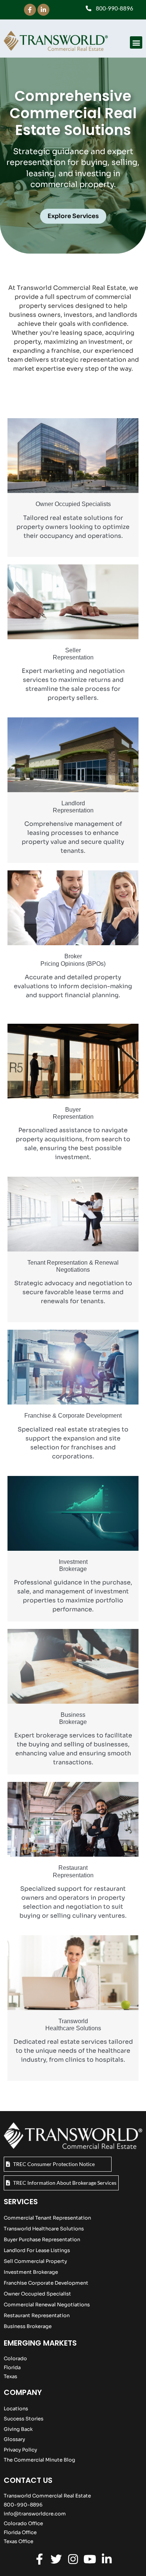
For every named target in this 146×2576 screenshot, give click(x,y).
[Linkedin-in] (43, 10)
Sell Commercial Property (35, 2261)
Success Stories (24, 2419)
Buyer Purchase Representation (42, 2240)
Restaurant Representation (37, 2315)
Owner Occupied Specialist (37, 2294)
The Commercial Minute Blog (39, 2460)
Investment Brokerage (31, 2272)
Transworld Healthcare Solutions (44, 2229)
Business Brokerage (28, 2326)
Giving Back (18, 2429)
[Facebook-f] (30, 10)
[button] (136, 42)
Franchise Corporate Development (46, 2283)
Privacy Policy (20, 2450)
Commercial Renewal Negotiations (47, 2305)
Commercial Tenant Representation (47, 2218)
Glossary (14, 2439)
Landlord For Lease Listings (37, 2250)
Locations (16, 2409)
